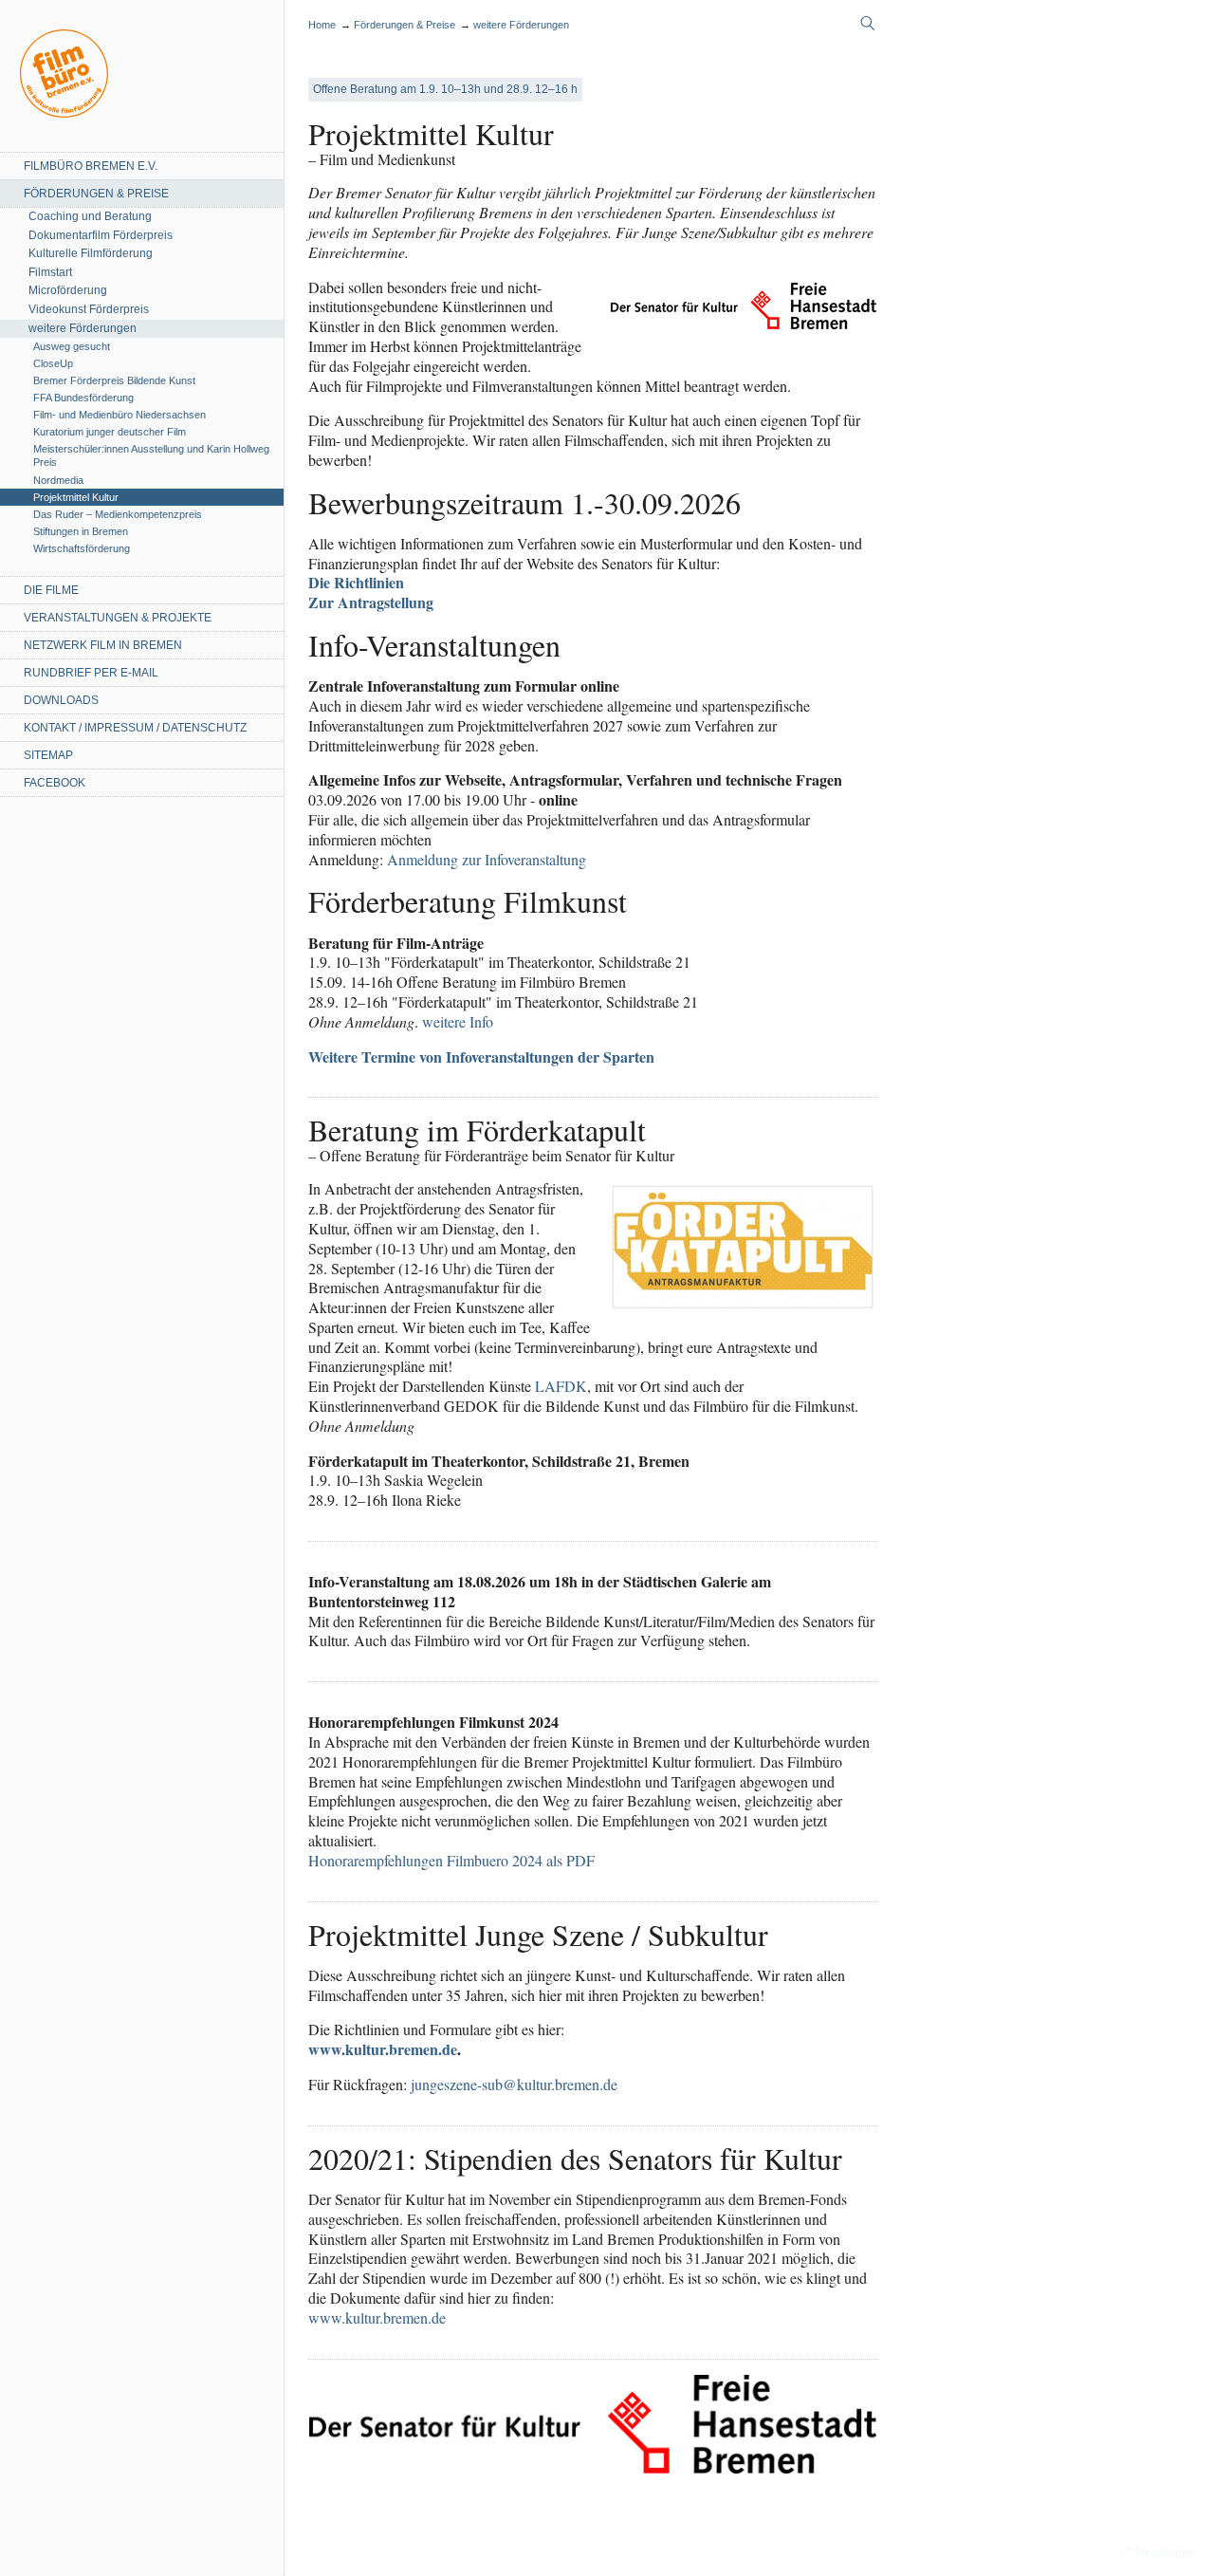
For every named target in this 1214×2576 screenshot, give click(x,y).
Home (64, 74)
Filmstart (50, 272)
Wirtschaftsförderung (82, 548)
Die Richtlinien (356, 582)
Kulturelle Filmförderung (91, 253)
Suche (868, 24)
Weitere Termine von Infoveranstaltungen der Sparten (481, 1056)
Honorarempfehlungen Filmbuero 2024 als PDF (451, 1860)
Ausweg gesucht (72, 346)
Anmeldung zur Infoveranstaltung (487, 859)
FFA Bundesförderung (83, 398)
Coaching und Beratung (90, 216)
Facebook (55, 783)
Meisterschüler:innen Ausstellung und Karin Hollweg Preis (151, 455)
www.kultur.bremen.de (383, 2049)
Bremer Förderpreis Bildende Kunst (114, 380)
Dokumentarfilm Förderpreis (101, 235)
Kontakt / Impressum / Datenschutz (135, 728)
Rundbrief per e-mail (91, 673)
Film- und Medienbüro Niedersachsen (120, 415)
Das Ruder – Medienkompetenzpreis (118, 514)
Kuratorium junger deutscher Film (110, 432)
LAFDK (561, 1386)
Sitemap (48, 755)
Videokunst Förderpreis (89, 309)
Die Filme (51, 590)
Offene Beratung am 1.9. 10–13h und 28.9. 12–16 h (445, 89)
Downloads (61, 700)
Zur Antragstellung (371, 602)
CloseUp (53, 363)
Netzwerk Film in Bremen (103, 645)
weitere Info (458, 1021)
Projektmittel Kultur (76, 497)
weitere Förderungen (83, 328)
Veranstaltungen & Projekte (118, 618)
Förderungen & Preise (96, 194)
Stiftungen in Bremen (81, 531)
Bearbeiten (1166, 2553)
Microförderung (68, 290)
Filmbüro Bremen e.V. (91, 166)
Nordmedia (58, 480)
